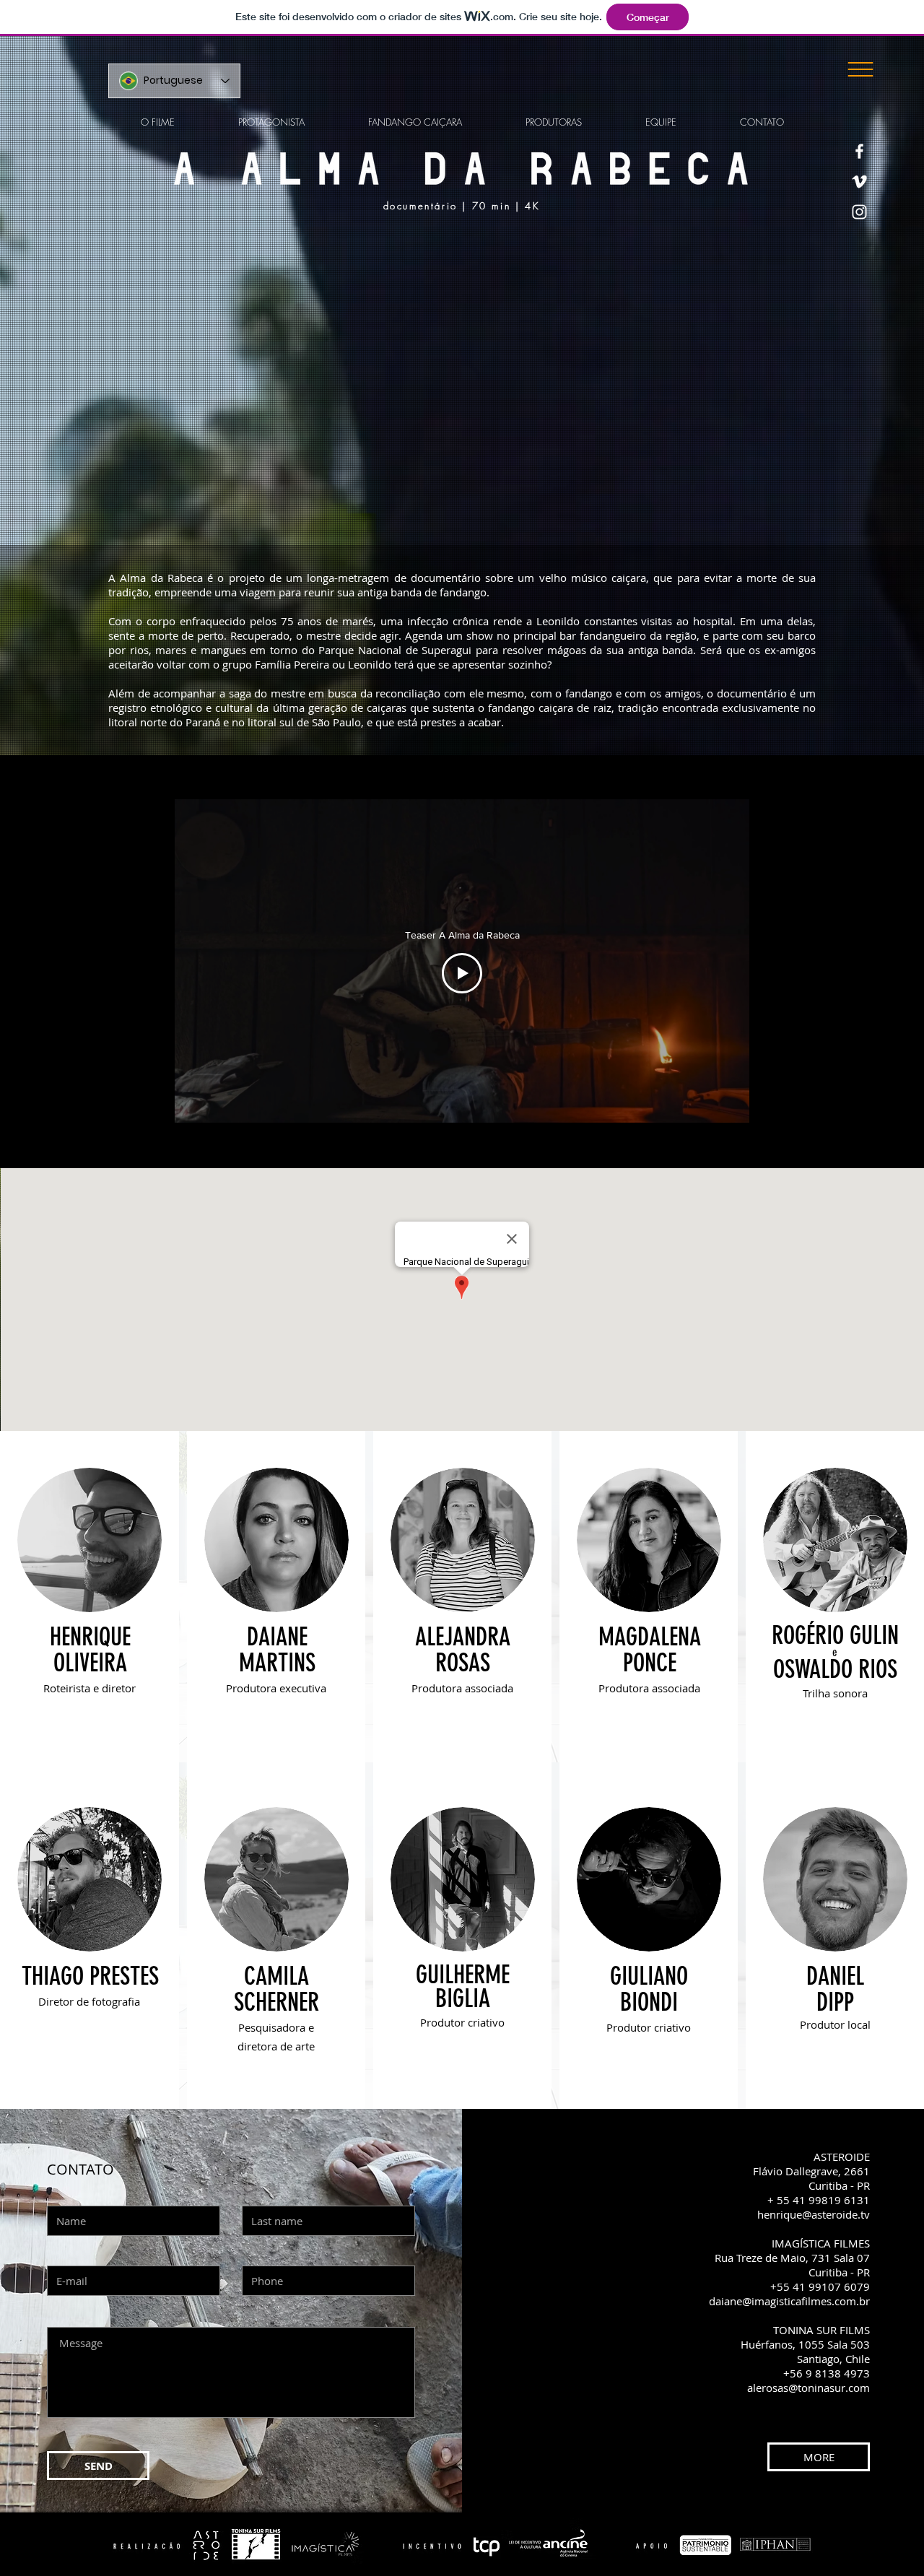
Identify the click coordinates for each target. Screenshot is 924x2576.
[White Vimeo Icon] (859, 182)
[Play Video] (462, 973)
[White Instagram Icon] (859, 212)
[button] (860, 69)
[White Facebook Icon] (859, 151)
